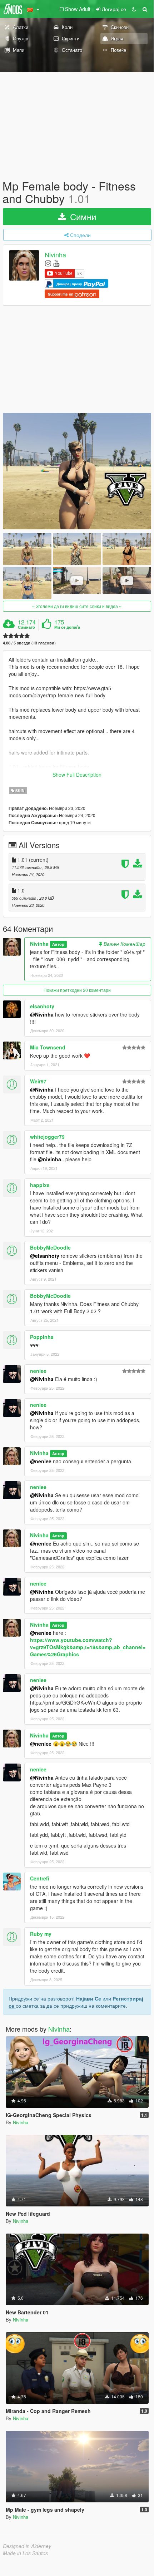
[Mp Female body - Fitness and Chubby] (77, 471)
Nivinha (55, 255)
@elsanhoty (45, 1256)
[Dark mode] (134, 9)
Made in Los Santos (25, 2553)
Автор (58, 944)
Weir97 (38, 1081)
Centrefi (40, 1878)
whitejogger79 (47, 1137)
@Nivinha (42, 1014)
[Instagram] (48, 263)
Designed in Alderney (27, 2546)
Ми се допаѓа (67, 627)
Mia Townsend (48, 1047)
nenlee (38, 1371)
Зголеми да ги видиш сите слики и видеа (77, 606)
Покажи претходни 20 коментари (77, 990)
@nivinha (49, 1159)
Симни (82, 216)
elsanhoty (42, 1006)
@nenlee (41, 1461)
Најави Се (89, 1998)
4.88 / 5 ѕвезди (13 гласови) (29, 643)
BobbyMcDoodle (50, 1247)
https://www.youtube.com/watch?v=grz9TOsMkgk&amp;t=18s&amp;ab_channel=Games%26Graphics (88, 1647)
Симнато (26, 627)
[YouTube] (56, 263)
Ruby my (41, 1934)
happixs (40, 1185)
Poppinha (42, 1337)
